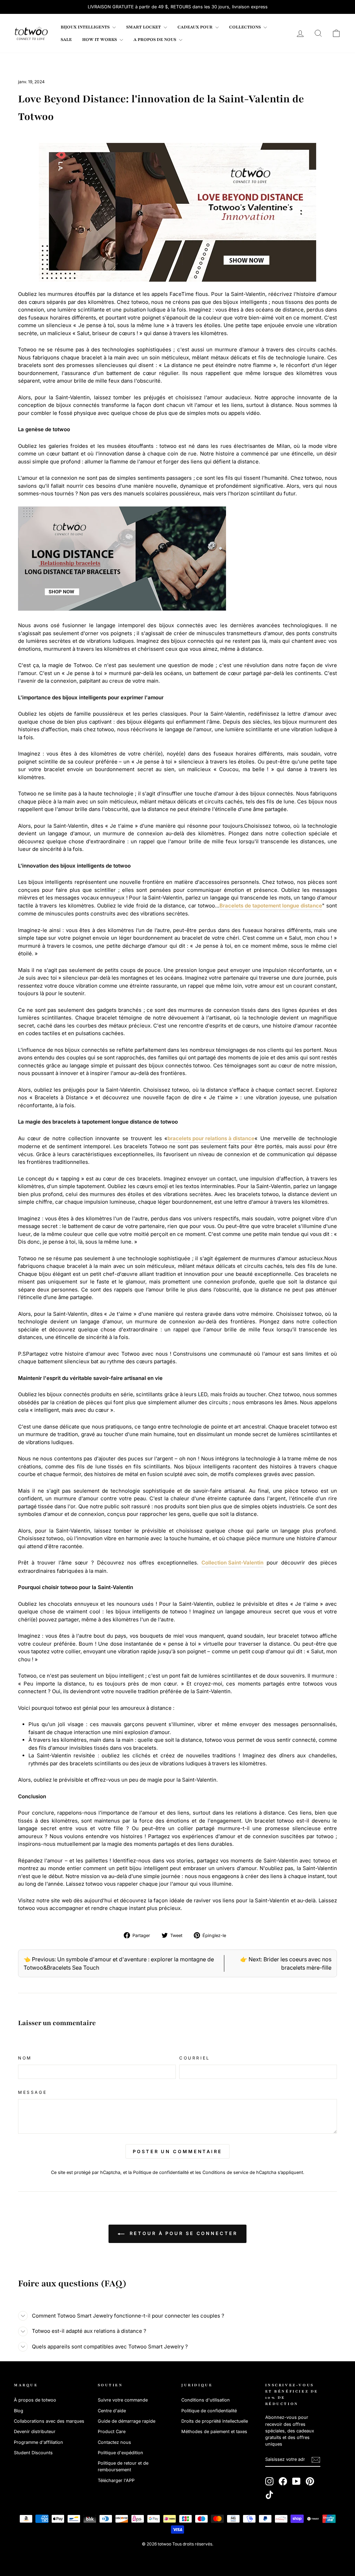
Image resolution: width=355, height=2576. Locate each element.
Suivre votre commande (123, 2400)
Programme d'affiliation (38, 2442)
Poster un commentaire (177, 2151)
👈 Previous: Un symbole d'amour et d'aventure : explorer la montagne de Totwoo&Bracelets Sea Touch (119, 1963)
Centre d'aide (112, 2411)
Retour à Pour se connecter (182, 2233)
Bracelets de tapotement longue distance (271, 906)
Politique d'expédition (120, 2453)
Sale (66, 40)
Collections (245, 27)
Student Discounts (33, 2453)
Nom (25, 2058)
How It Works (100, 40)
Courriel (195, 2058)
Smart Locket (144, 27)
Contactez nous (114, 2442)
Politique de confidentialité (161, 2172)
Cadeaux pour (196, 27)
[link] (31, 33)
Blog (19, 2411)
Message (32, 2092)
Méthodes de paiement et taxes (214, 2432)
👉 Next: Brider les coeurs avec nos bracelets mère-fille (286, 1963)
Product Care (112, 2432)
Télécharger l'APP (116, 2480)
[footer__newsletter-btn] (316, 2460)
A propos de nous (155, 40)
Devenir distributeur (35, 2432)
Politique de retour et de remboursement (123, 2466)
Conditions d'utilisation (206, 2400)
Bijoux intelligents (86, 27)
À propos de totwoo (35, 2400)
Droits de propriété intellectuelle (215, 2421)
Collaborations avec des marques (49, 2421)
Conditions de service (225, 2172)
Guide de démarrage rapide (127, 2421)
